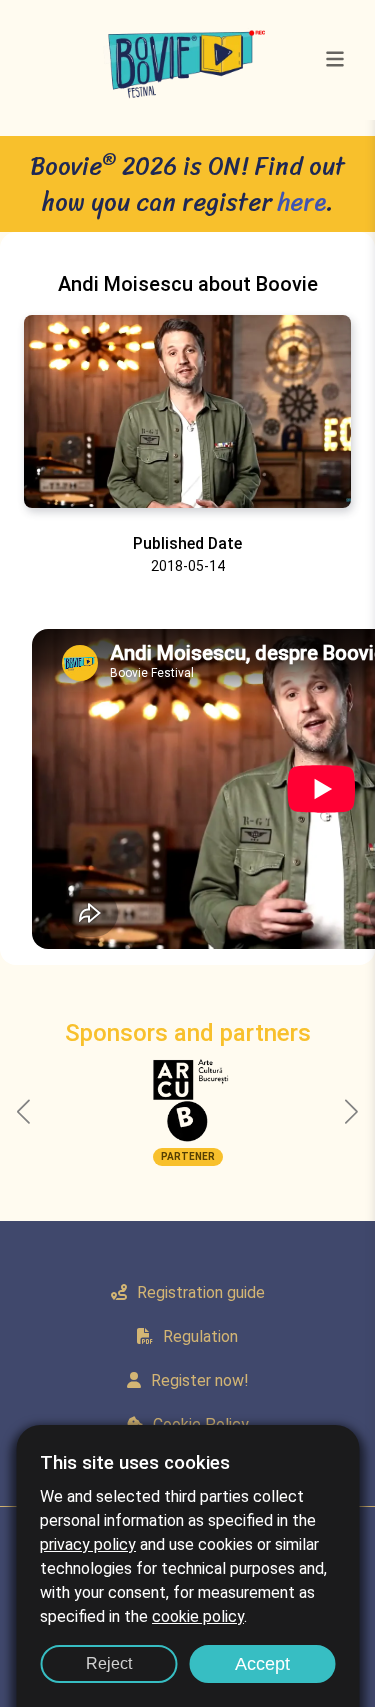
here (302, 202)
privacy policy (88, 1544)
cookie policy (198, 1616)
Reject (109, 1663)
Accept (262, 1664)
